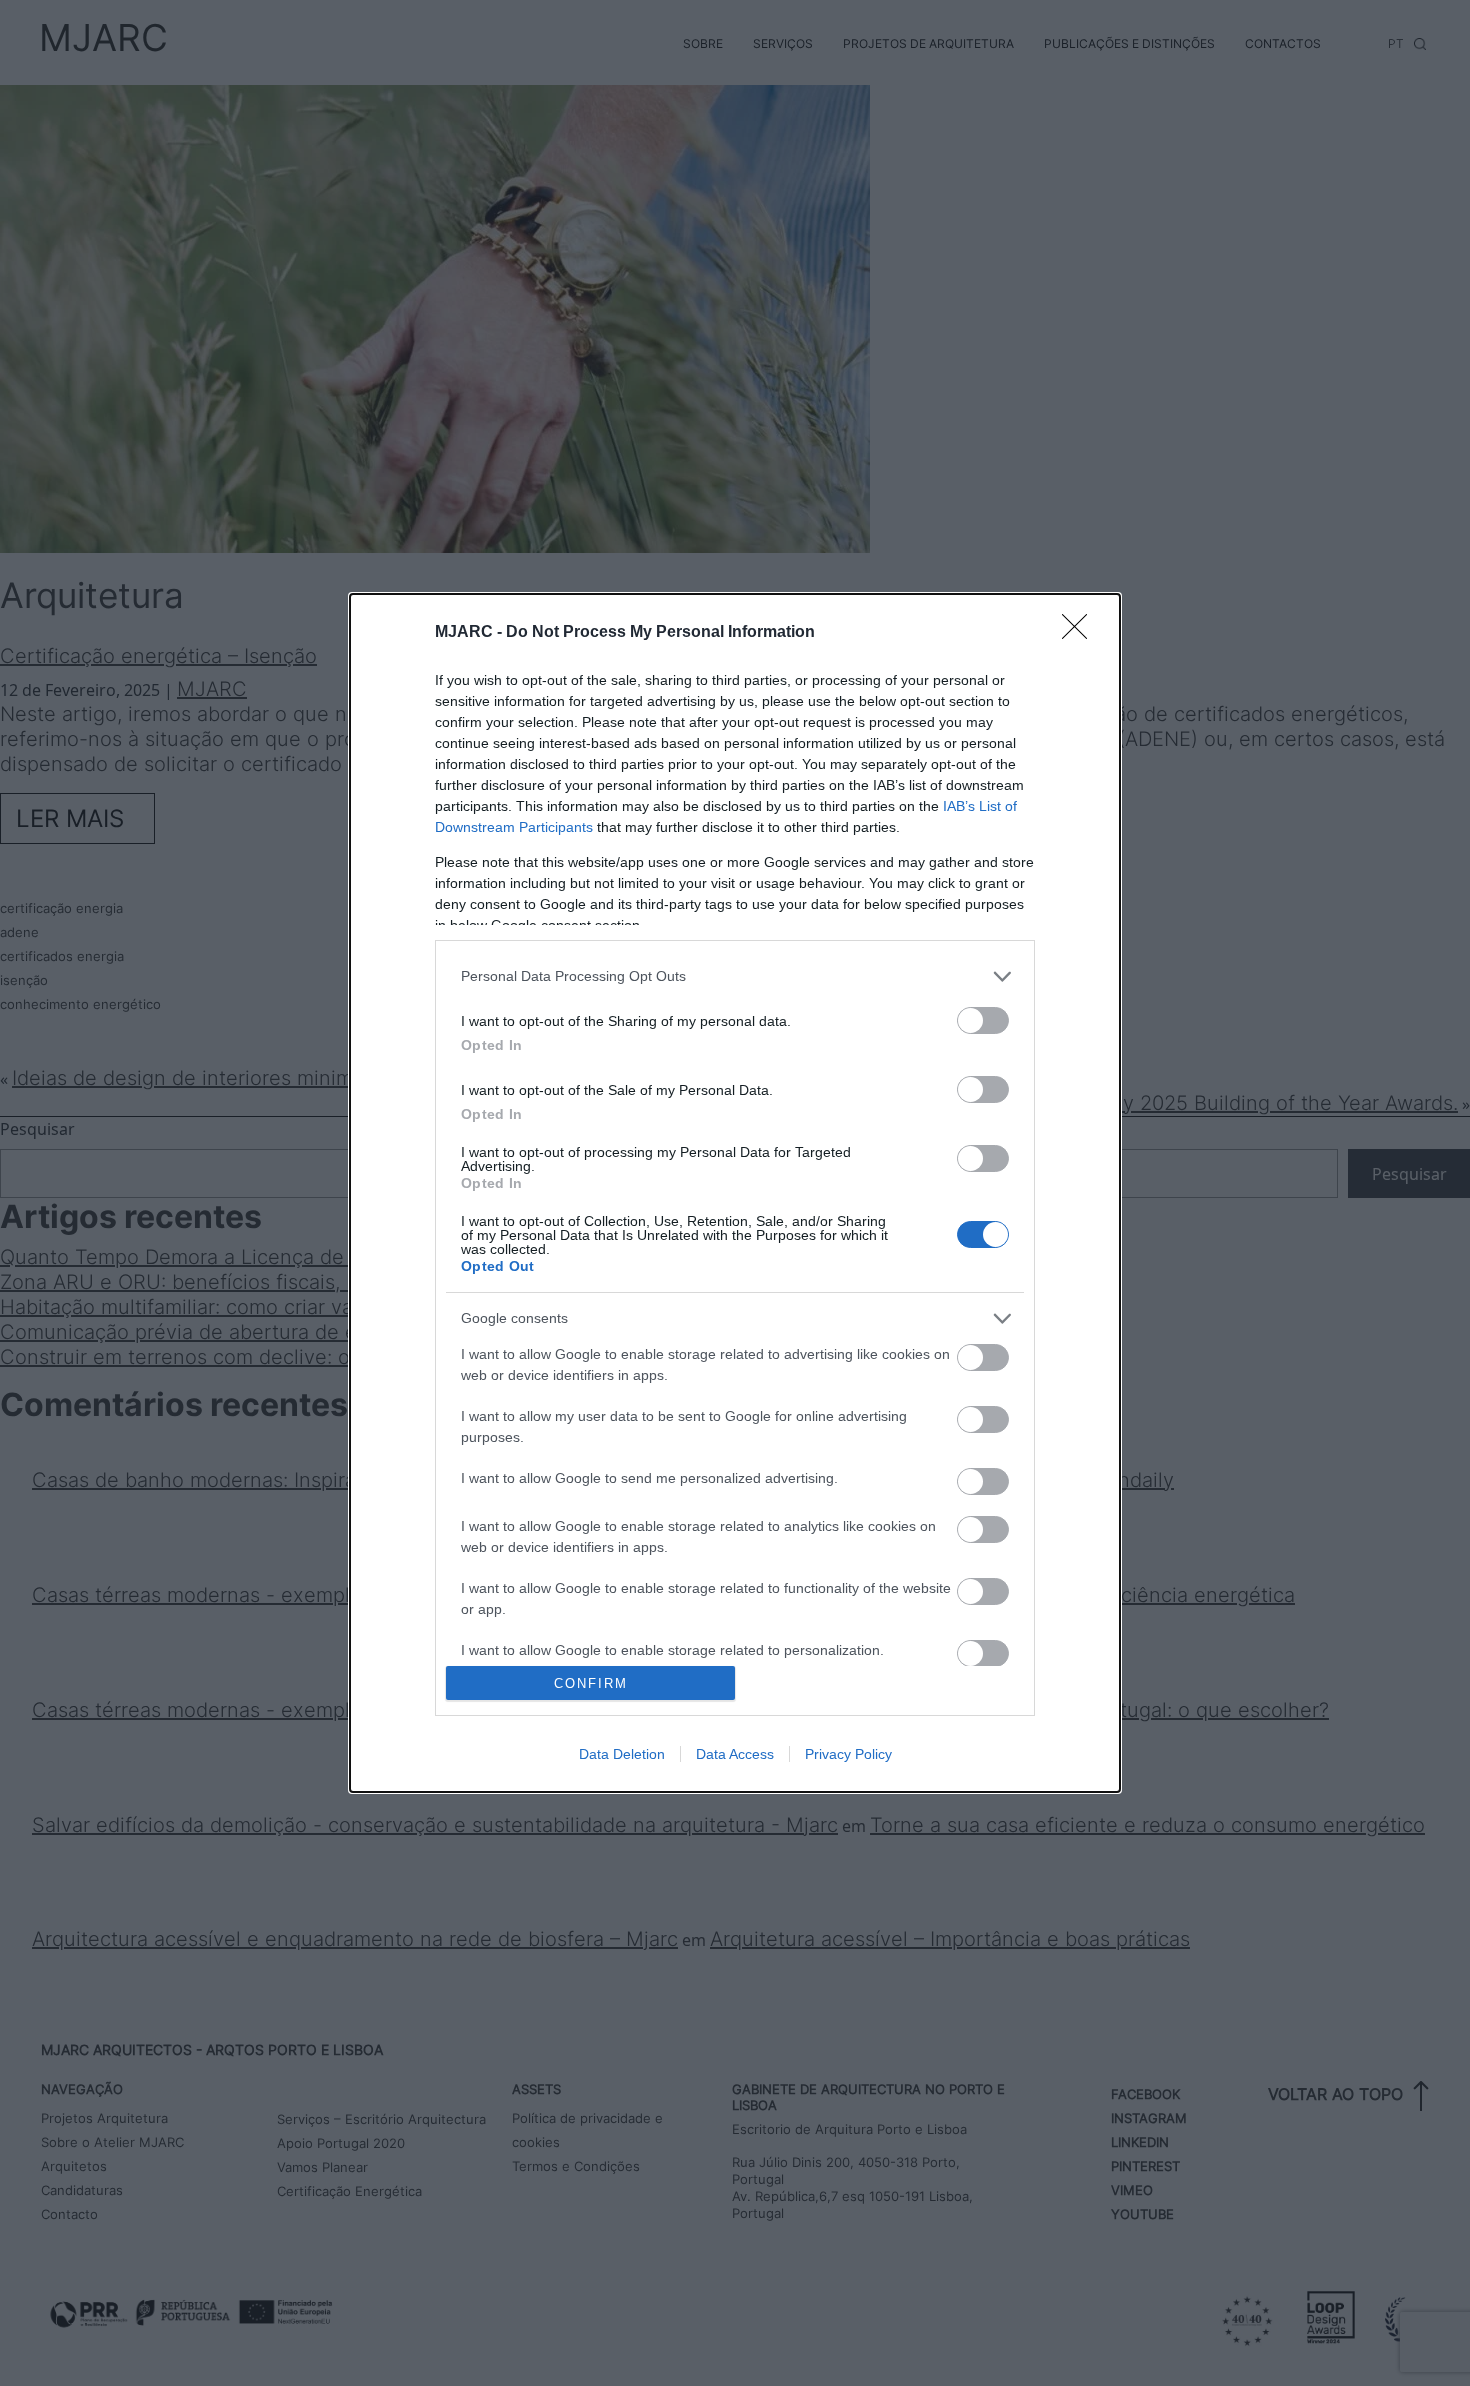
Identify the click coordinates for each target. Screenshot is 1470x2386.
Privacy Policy (848, 1754)
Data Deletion (622, 1754)
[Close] (1081, 633)
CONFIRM (591, 1683)
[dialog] (735, 1193)
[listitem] (735, 976)
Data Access (735, 1754)
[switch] (983, 1020)
